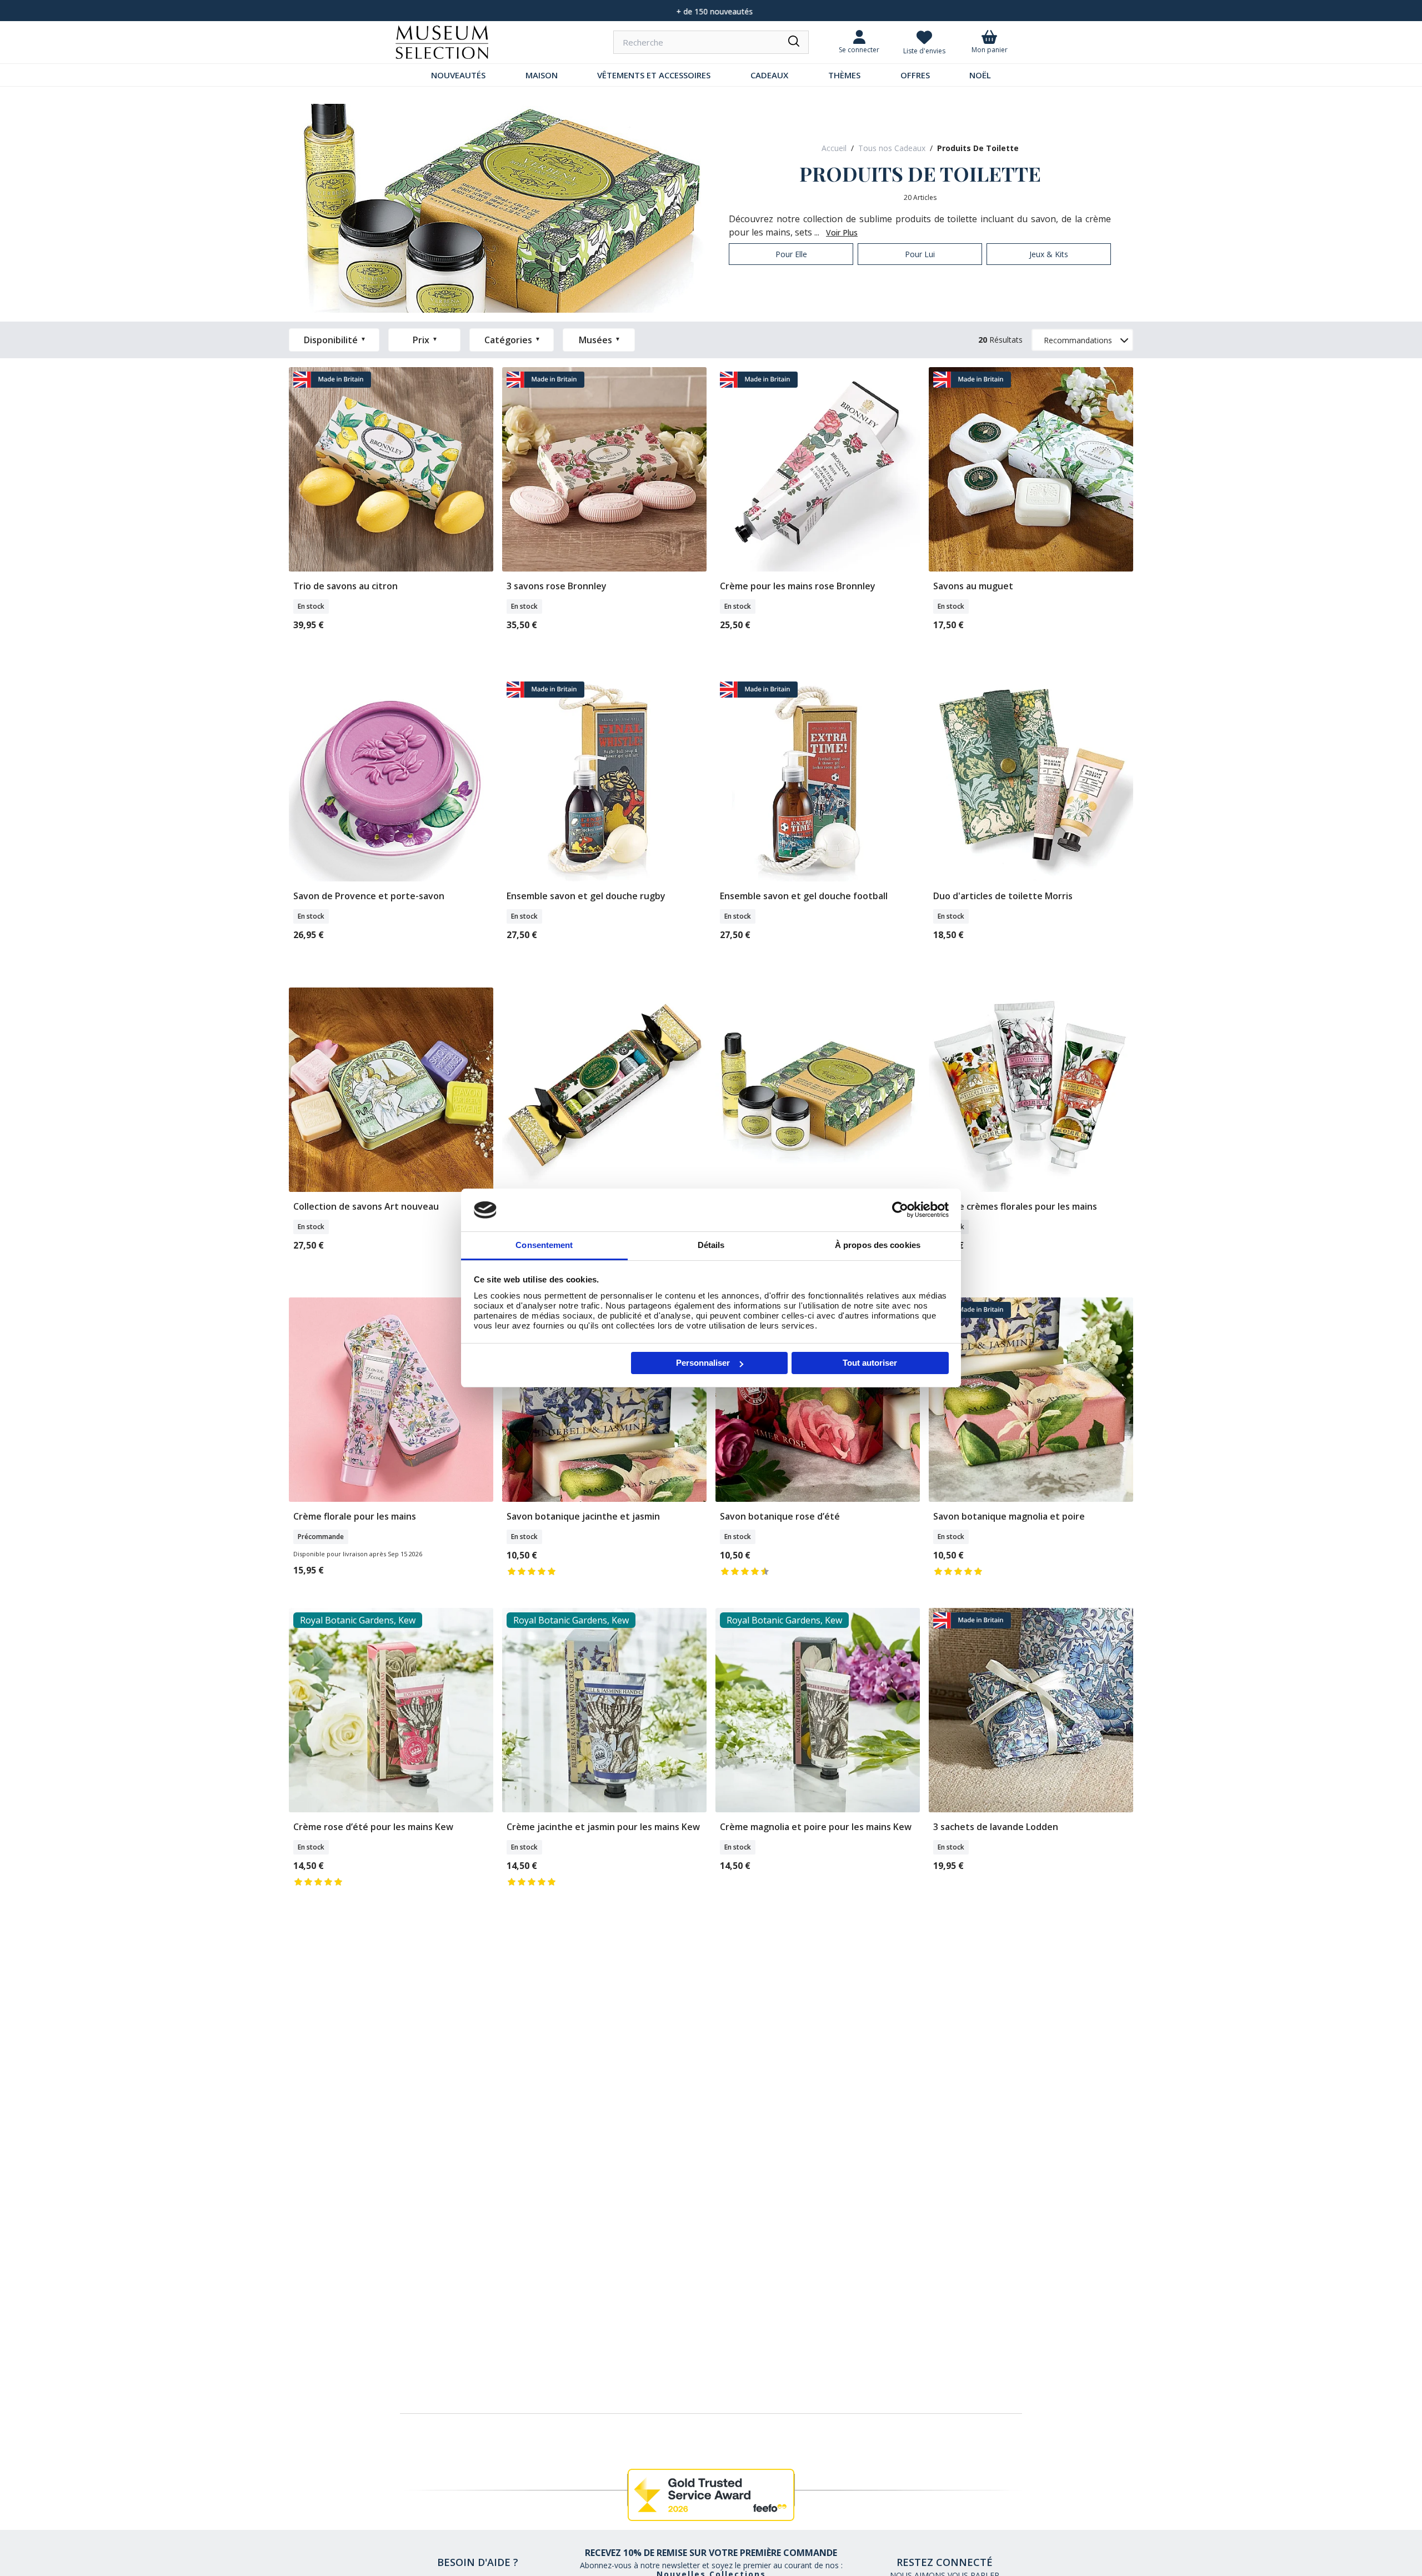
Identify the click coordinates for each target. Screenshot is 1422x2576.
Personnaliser (703, 1363)
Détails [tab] (711, 1245)
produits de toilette (978, 148)
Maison (542, 75)
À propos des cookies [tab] (878, 1245)
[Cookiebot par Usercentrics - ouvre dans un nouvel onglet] (900, 1210)
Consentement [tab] (544, 1245)
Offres (915, 75)
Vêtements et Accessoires (654, 75)
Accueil (834, 148)
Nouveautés (458, 75)
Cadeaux (769, 75)
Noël (980, 75)
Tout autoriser (870, 1363)
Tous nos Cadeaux (892, 148)
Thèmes (844, 75)
